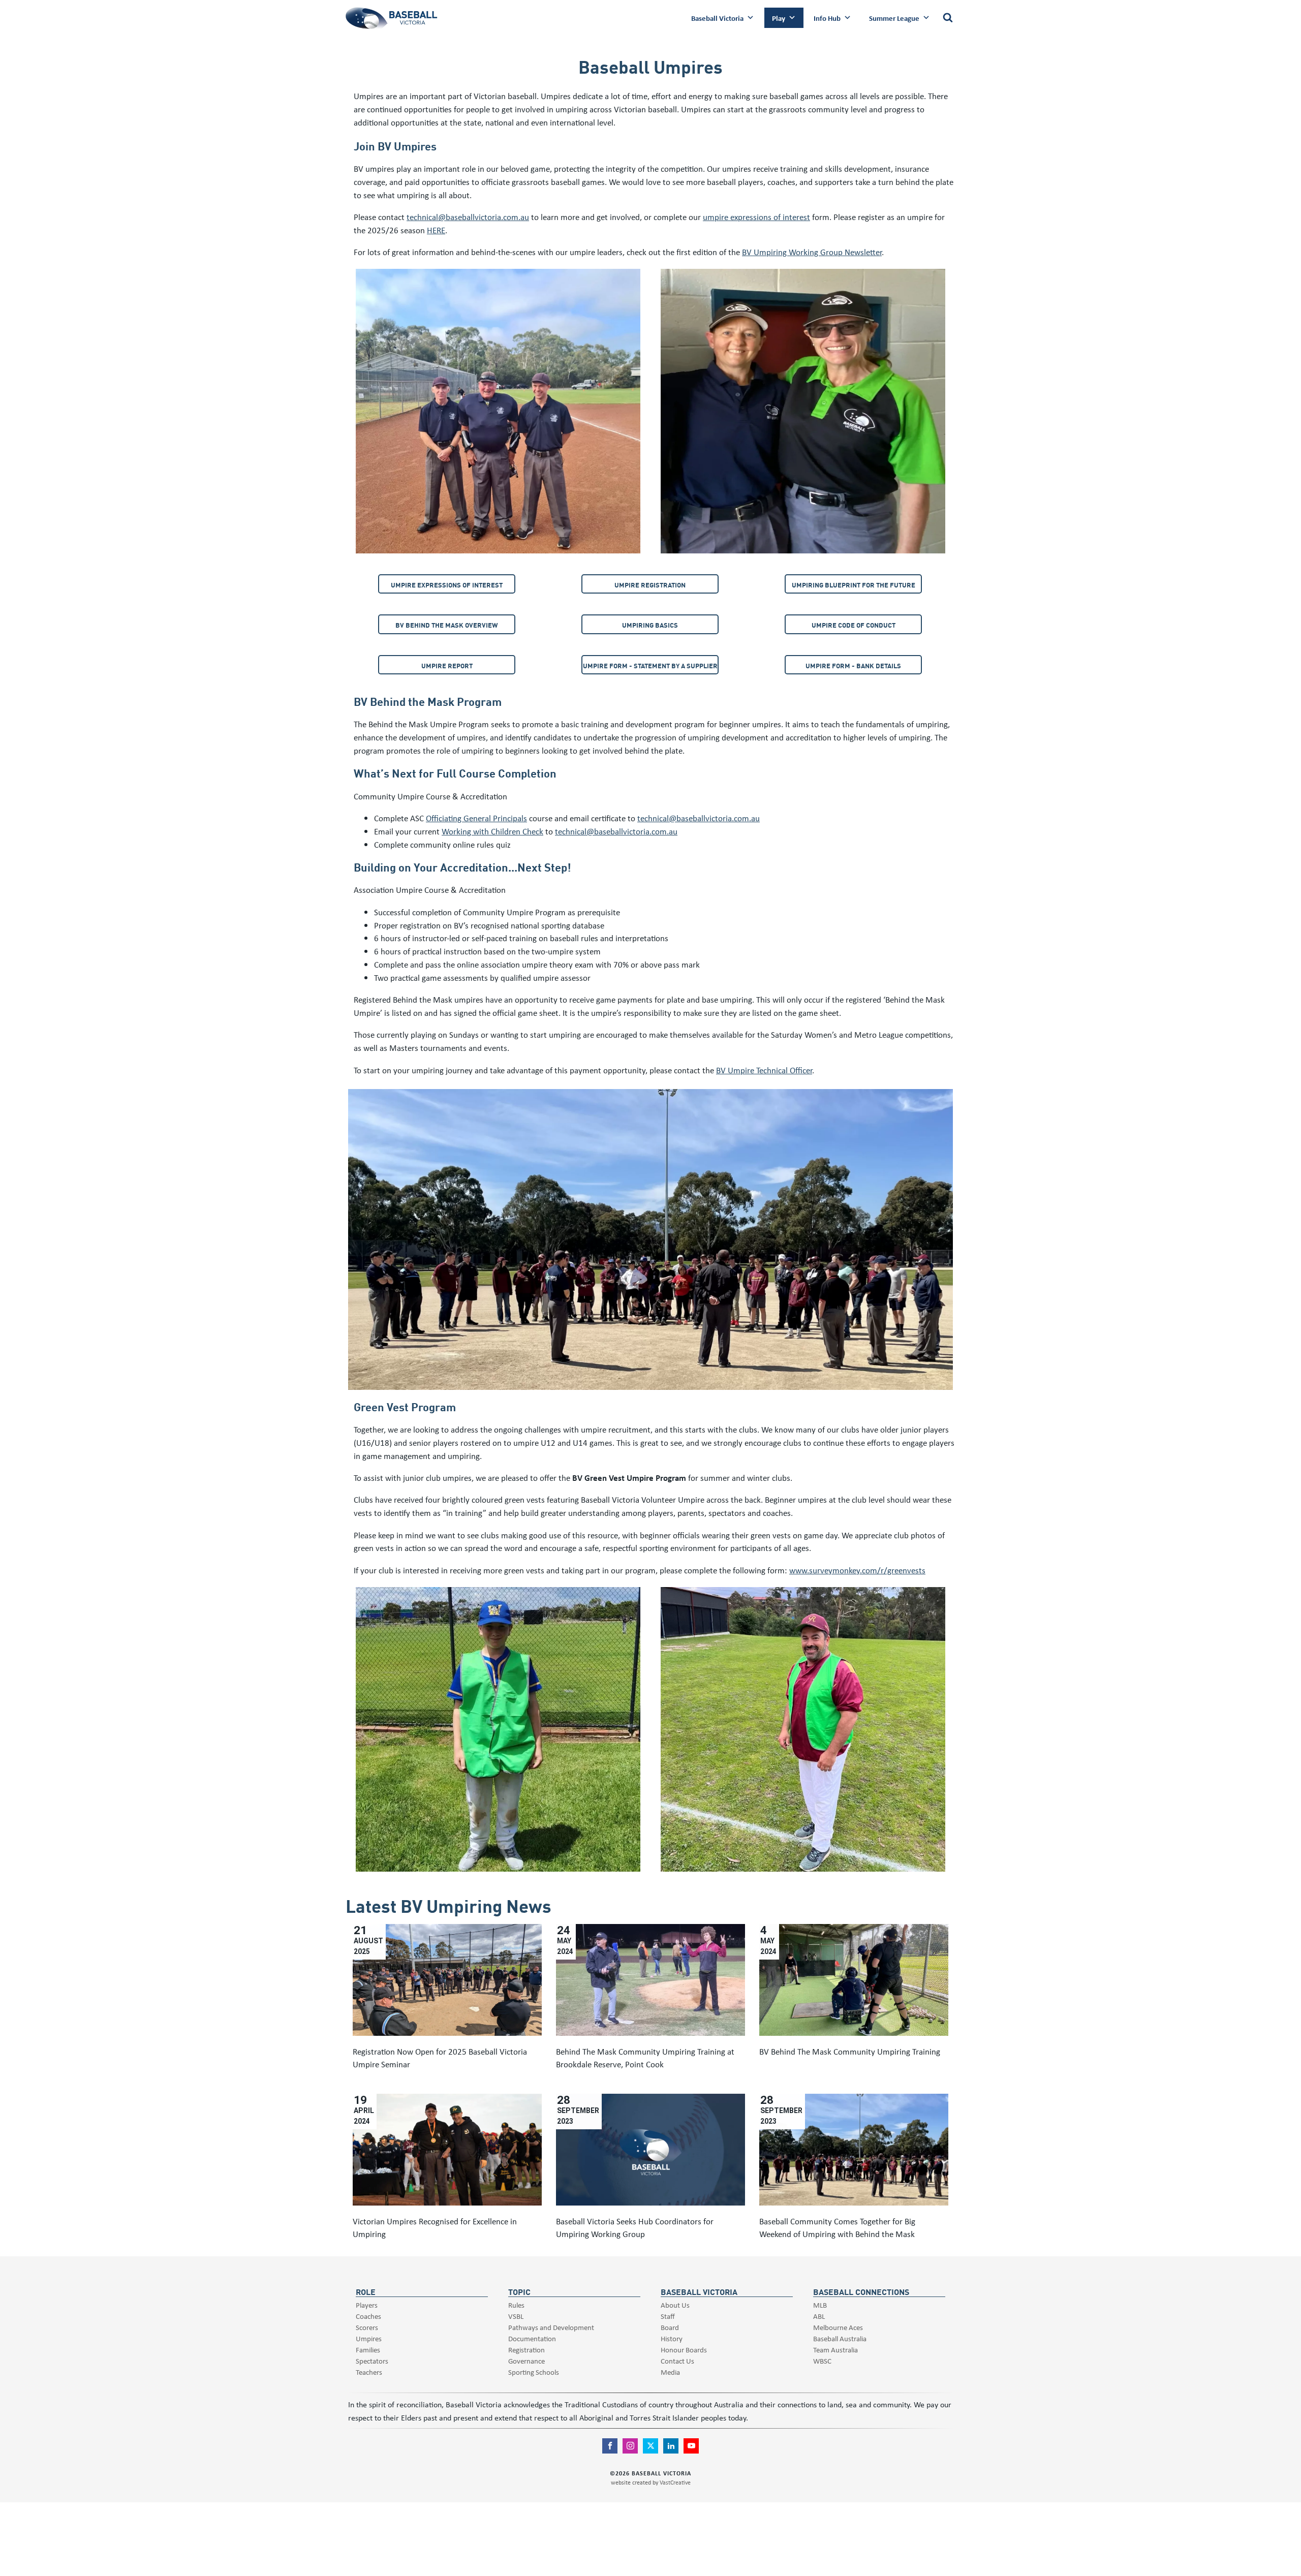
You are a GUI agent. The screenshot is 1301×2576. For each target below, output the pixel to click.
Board (670, 2327)
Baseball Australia (840, 2338)
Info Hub (827, 18)
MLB (820, 2305)
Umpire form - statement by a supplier (650, 665)
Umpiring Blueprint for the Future (854, 585)
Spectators (372, 2361)
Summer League (894, 18)
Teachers (369, 2372)
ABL (819, 2316)
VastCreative (675, 2482)
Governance (526, 2361)
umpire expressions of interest (756, 217)
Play (779, 18)
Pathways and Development (551, 2327)
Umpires (369, 2338)
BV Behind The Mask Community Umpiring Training (850, 2051)
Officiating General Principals (476, 818)
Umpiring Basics (650, 625)
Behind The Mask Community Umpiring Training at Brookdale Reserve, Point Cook (645, 2058)
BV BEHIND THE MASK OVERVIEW (447, 625)
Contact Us (677, 2361)
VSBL (516, 2316)
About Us (675, 2305)
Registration (526, 2350)
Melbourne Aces (838, 2327)
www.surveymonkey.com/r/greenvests (857, 1570)
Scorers (367, 2327)
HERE (436, 230)
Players (367, 2305)
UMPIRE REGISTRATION (650, 585)
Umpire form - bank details (853, 665)
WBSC (822, 2361)
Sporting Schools (534, 2372)
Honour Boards (684, 2350)
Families (368, 2350)
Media (670, 2372)
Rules (516, 2305)
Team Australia (835, 2350)
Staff (668, 2316)
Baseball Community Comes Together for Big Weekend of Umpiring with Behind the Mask (837, 2228)
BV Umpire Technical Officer (764, 1070)
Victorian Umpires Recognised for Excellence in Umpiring (435, 2228)
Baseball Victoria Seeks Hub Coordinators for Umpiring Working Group (635, 2228)
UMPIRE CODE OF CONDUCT (854, 625)
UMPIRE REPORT (447, 665)
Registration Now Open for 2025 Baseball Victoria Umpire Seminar (440, 2058)
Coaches (368, 2316)
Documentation (532, 2338)
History (672, 2338)
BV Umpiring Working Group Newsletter (812, 252)
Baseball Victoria (717, 18)
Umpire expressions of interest (447, 585)
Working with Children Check (492, 831)
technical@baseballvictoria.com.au (468, 217)
